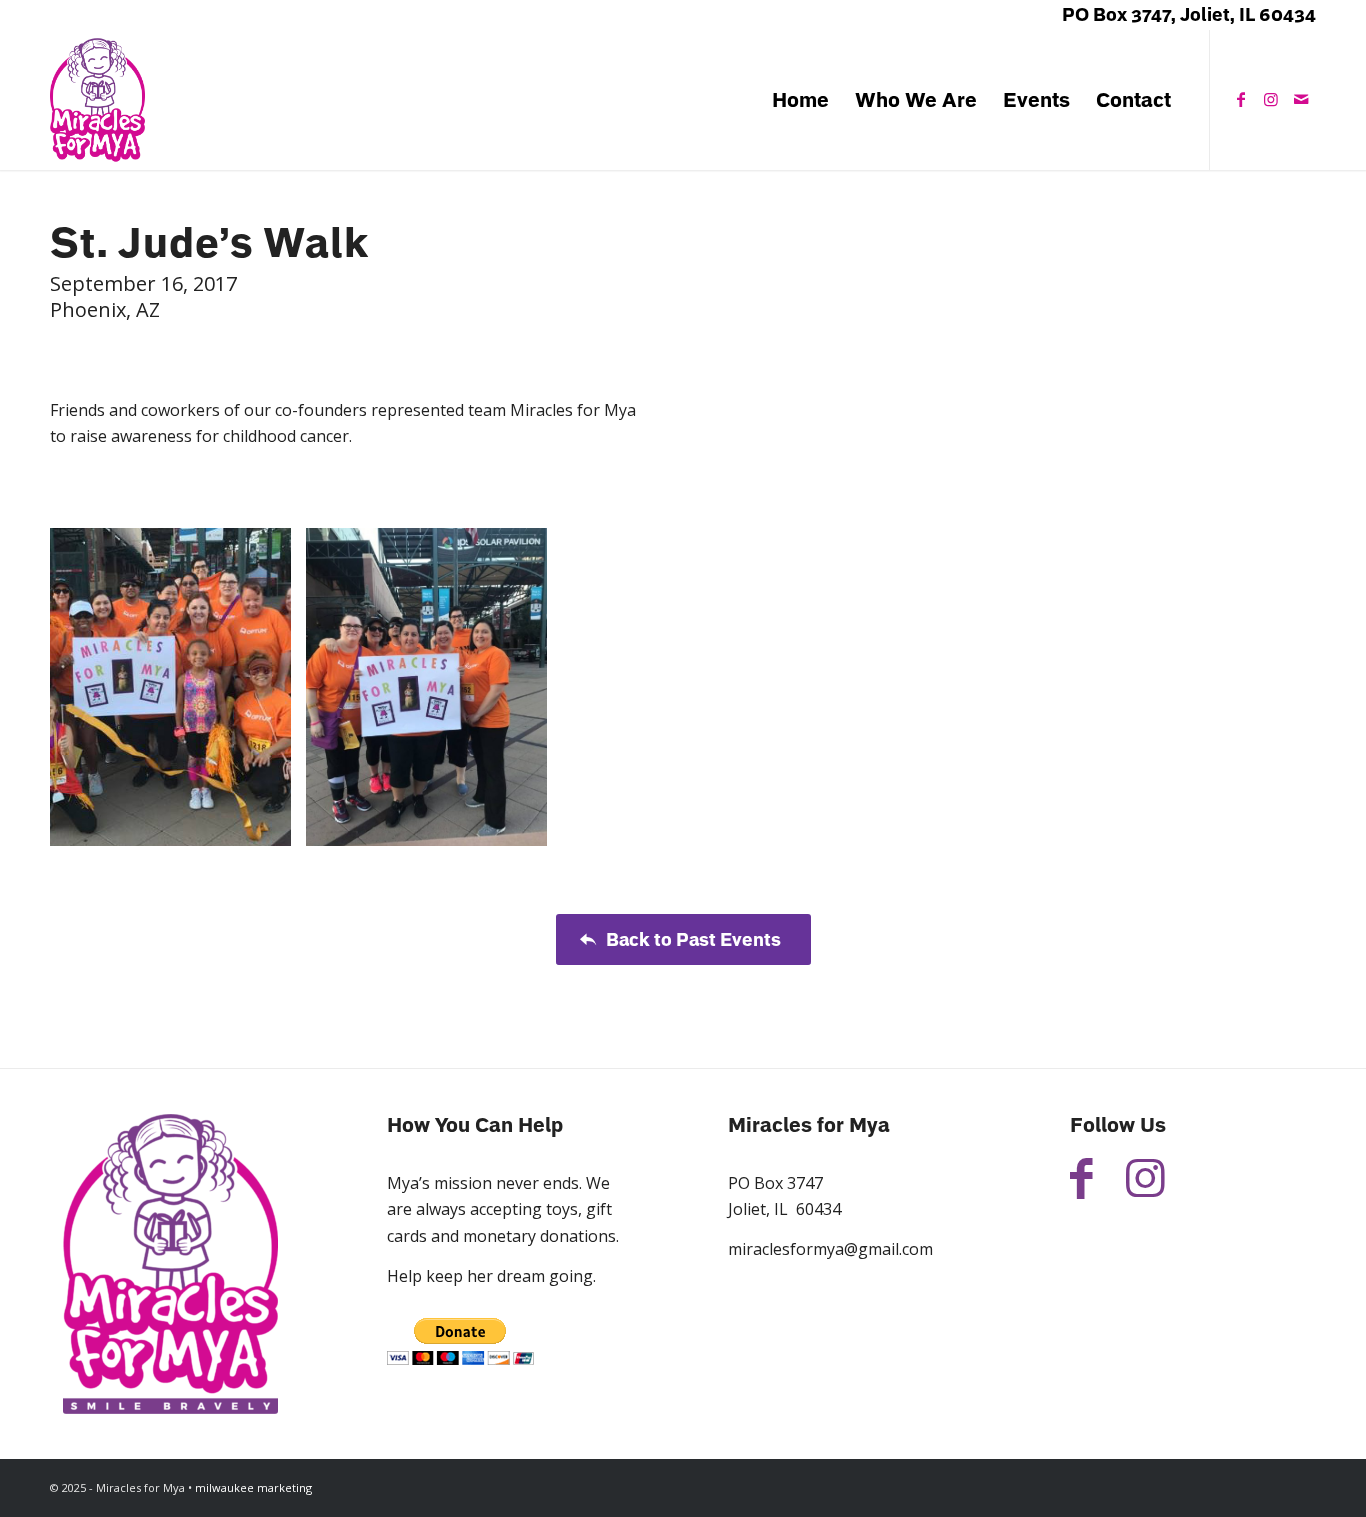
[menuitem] (800, 100)
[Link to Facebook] (1241, 99)
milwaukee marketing (253, 1487)
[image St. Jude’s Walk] (178, 694)
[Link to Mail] (1301, 99)
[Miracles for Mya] (97, 100)
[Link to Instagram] (1271, 99)
